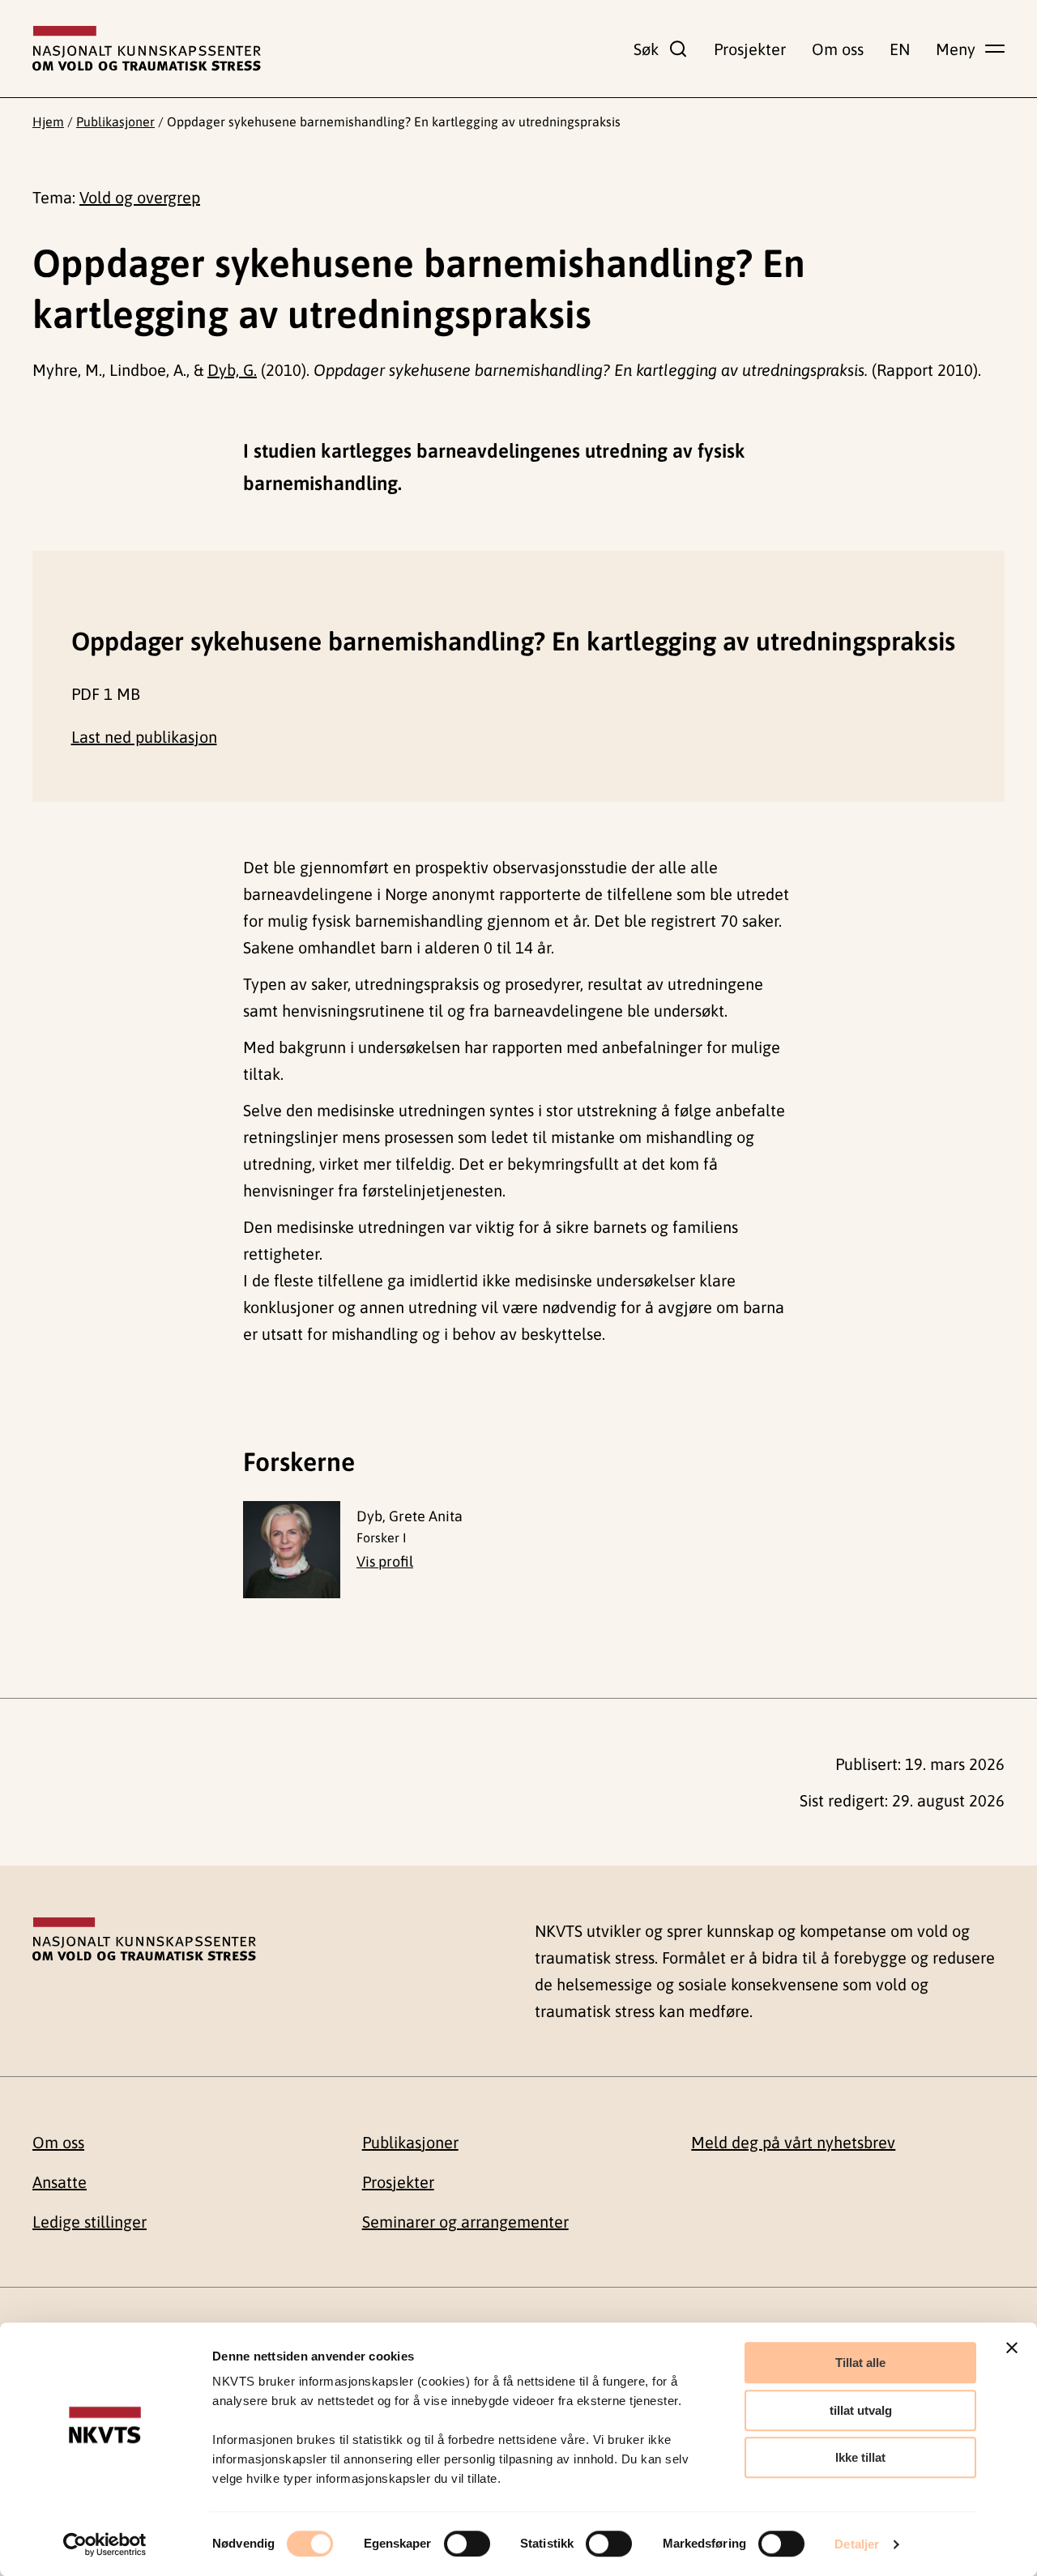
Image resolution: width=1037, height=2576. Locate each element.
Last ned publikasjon (144, 737)
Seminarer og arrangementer (465, 2222)
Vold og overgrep (140, 197)
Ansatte (60, 2182)
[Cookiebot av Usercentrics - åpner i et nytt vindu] (105, 2544)
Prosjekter (750, 49)
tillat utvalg (861, 2410)
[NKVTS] (147, 49)
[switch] (467, 2544)
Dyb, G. (232, 370)
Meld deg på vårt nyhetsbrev (793, 2142)
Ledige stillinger (90, 2222)
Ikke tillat (860, 2457)
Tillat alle (860, 2363)
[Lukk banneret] (1012, 2348)
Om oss (838, 49)
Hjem (48, 122)
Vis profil (385, 1561)
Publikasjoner (115, 122)
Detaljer (857, 2544)
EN (900, 49)
